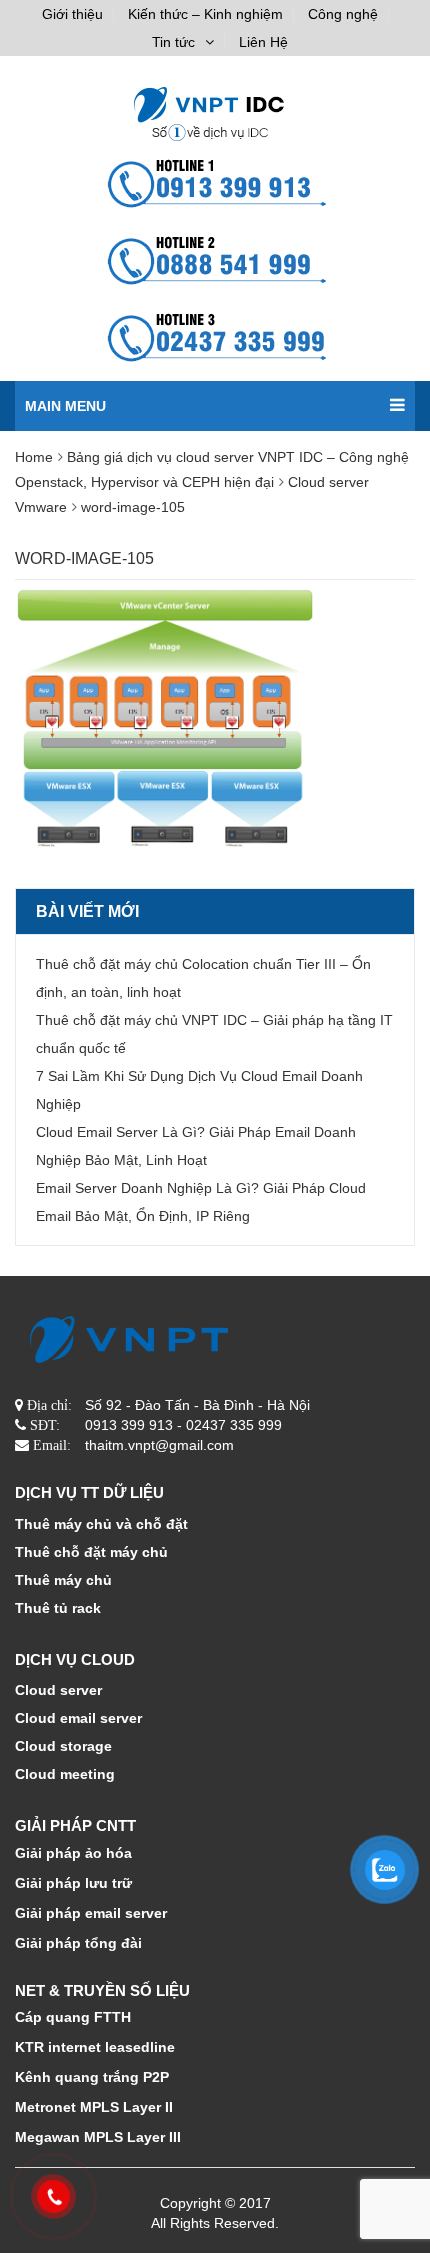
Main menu (65, 406)
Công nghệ (343, 14)
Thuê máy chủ (63, 1580)
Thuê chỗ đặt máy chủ (91, 1552)
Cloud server (58, 1690)
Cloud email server (78, 1718)
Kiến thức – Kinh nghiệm (205, 14)
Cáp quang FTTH (73, 2017)
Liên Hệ (263, 42)
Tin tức (173, 42)
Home (34, 457)
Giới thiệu (72, 14)
